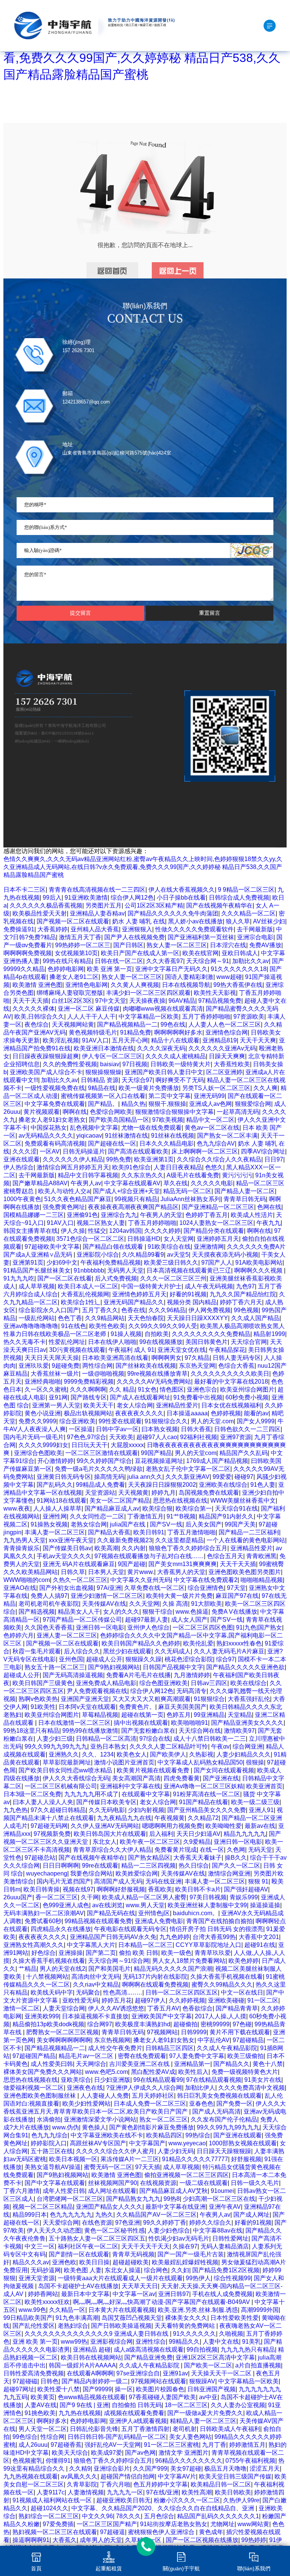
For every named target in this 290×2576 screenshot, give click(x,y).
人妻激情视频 (86, 2492)
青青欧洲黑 (261, 1556)
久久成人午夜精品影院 (227, 2048)
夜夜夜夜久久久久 (139, 1413)
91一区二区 (263, 2000)
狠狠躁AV (202, 2381)
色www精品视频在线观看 (92, 2397)
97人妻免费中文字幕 (197, 2056)
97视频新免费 (52, 1834)
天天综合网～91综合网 (119, 1961)
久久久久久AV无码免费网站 (154, 1382)
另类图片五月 (103, 905)
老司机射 (185, 2429)
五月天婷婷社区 (153, 2096)
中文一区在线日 (242, 1992)
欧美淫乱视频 (61, 1040)
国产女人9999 (256, 1421)
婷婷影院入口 (49, 2143)
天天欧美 (121, 1437)
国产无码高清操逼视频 (73, 1675)
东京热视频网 (112, 2040)
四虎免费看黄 (182, 1778)
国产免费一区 (234, 2104)
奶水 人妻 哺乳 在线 (139, 921)
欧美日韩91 (149, 1532)
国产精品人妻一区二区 (245, 1191)
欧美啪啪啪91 (190, 1723)
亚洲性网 (55, 1516)
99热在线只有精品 (67, 961)
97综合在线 (155, 1739)
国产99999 (97, 2389)
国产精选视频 (37, 1612)
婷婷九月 (164, 1493)
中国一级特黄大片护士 (151, 1286)
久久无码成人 (173, 1651)
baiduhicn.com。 (196, 1913)
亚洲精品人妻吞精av (97, 913)
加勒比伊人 (200, 2088)
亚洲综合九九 (119, 1215)
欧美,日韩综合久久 (39, 1017)
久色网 (236, 1850)
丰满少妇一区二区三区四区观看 (148, 993)
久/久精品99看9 (143, 1255)
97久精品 (197, 1358)
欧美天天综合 (70, 2453)
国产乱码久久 (55, 1485)
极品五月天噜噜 (225, 2469)
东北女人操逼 (123, 2270)
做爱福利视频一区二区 (34, 2088)
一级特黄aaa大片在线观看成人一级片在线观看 (120, 2278)
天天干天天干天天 (145, 2246)
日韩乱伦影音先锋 (94, 2429)
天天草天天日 (140, 2286)
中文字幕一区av (134, 2294)
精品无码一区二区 (187, 1191)
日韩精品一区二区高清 (106, 1739)
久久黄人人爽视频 (135, 985)
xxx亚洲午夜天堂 (71, 1540)
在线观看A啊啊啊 (90, 2373)
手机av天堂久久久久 (64, 1556)
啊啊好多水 (52, 2421)
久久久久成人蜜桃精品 (176, 1056)
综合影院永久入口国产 (49, 1310)
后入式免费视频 (116, 1278)
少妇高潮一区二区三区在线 (219, 2199)
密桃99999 (215, 2024)
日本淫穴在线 (228, 945)
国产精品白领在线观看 (114, 1247)
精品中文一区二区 (210, 1120)
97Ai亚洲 (109, 1588)
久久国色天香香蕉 (49, 1627)
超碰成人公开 (104, 1659)
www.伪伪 (66, 2127)
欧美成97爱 (106, 2453)
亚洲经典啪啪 (43, 1382)
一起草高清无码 (238, 1112)
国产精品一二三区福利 (249, 1532)
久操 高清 (175, 1604)
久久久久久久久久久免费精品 (211, 1334)
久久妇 (180, 2270)
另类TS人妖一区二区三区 (216, 1088)
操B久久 (236, 1858)
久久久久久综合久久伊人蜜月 (115, 2151)
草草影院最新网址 (67, 1762)
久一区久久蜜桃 (46, 1389)
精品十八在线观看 (175, 1040)
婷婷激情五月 (247, 2445)
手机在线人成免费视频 (222, 2294)
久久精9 (80, 2469)
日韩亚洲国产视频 (211, 2389)
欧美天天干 (99, 1405)
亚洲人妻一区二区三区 (67, 1635)
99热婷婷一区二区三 (83, 945)
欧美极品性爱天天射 (40, 913)
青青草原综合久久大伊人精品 (112, 1850)
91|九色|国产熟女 (259, 1627)
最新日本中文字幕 (85, 2294)
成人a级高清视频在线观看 (149, 2349)
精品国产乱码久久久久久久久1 (218, 2516)
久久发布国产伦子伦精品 (224, 2119)
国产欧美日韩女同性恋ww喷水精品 (66, 1770)
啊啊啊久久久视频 (259, 1270)
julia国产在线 (128, 1524)
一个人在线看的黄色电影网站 (246, 1540)
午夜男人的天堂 (161, 1215)
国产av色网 (140, 2453)
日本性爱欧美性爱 (234, 2318)
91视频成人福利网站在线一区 (53, 2500)
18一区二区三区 (186, 2405)
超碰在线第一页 (142, 1715)
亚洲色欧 (64, 2262)
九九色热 (15, 1810)
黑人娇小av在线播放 (195, 921)
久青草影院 (82, 2484)
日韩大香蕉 (196, 1429)
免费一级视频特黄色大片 (245, 2072)
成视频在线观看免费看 (134, 2413)
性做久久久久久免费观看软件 (194, 929)
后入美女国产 (204, 1524)
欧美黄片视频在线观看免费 (154, 1770)
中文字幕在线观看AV (132, 1183)
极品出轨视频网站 (88, 1413)
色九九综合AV (216, 1143)
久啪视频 (231, 2334)
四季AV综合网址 (263, 1151)
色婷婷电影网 (66, 969)
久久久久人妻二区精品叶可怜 (169, 1746)
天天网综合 (91, 2064)
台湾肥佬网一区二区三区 (70, 2199)
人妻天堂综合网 (64, 2008)
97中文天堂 (111, 1001)
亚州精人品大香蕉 (95, 929)
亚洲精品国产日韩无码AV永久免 (113, 1937)
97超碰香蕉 (66, 2445)
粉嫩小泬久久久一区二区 (187, 2500)
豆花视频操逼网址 (159, 1461)
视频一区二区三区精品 (43, 2207)
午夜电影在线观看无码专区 (130, 1929)
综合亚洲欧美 (77, 1421)
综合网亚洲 (248, 1746)
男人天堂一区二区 (43, 2429)
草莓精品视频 (100, 1715)
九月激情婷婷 (192, 1675)
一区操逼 (81, 1429)
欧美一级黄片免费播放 (149, 1088)
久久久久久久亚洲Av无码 (222, 1048)
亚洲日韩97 (174, 2294)
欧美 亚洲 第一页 (110, 969)
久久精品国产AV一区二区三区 (157, 2215)
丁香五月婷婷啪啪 (152, 1223)
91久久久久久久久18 (239, 969)
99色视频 (246, 1310)
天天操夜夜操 (147, 1001)
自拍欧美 (157, 1334)
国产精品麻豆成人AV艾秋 (174, 2191)
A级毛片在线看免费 (193, 1175)
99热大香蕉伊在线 (238, 985)
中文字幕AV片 (177, 2476)
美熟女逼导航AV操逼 (53, 2167)
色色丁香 (70, 1318)
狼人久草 (238, 921)
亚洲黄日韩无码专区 (64, 1477)
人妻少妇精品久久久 (244, 1754)
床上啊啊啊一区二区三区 (205, 1151)
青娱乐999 (244, 1897)
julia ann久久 (145, 1477)
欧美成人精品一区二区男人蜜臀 (144, 1897)
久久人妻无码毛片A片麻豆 (229, 1651)
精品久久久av (31, 2262)
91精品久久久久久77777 (195, 2159)
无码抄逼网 (46, 2270)
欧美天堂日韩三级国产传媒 (235, 2476)
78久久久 (128, 2516)
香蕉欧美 (160, 1889)
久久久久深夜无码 (161, 1048)
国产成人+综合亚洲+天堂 (126, 1191)
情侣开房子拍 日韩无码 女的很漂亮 (216, 1929)
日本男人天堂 (106, 1572)
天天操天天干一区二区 (222, 2373)
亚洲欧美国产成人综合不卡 (46, 1072)
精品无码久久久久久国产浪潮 (173, 1969)
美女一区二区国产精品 (120, 1501)
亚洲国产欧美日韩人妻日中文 (164, 1072)
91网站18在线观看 (62, 1501)
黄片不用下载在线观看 (240, 2032)
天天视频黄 (133, 1493)
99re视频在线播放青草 (157, 1374)
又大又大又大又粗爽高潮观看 (151, 1699)
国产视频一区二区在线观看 (73, 921)
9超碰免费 (66, 1366)
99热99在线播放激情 (90, 1731)
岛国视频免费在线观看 (209, 1493)
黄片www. (141, 1572)
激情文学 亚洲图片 (184, 2453)
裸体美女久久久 (186, 2318)
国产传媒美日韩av (67, 1548)
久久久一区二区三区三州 (173, 1278)
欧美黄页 (43, 2397)
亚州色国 (71, 1659)
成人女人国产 (189, 1620)
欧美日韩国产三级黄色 (43, 1683)
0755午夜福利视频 (250, 2461)
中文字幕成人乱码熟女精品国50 (200, 1762)
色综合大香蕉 (236, 1366)
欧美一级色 (176, 1953)
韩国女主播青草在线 (31, 1231)
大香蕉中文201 (259, 1937)
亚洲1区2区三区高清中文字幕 (215, 2357)
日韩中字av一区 (117, 1429)
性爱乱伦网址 (67, 1342)
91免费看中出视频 (198, 1397)
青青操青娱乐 (22, 1548)
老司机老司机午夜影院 (49, 1604)
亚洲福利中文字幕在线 (130, 1786)
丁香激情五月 (145, 1516)
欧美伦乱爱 (198, 1643)
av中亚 (208, 2397)
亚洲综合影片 (112, 2469)
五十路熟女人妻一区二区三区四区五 (97, 2238)
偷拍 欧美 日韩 (139, 1953)
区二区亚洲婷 (224, 1072)
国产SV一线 (166, 1524)
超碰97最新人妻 (147, 1620)
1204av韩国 (125, 1231)
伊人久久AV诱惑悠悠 (116, 2008)
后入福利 (161, 1834)
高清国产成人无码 (118, 1881)
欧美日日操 (94, 2262)
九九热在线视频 (80, 2413)
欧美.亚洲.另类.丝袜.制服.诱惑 (198, 2310)
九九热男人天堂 (25, 1540)
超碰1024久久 (49, 2508)
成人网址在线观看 (112, 2191)
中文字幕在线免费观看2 (206, 1580)
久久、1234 (98, 1754)
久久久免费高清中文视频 (251, 2088)
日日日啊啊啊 (61, 1866)
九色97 (245, 1286)
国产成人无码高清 (216, 2111)
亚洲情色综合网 (227, 1032)
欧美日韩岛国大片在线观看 (110, 1834)
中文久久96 (97, 2516)
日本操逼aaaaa (187, 1413)
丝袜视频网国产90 (113, 2183)
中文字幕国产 (147, 2143)
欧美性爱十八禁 (59, 2389)
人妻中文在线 (221, 2342)
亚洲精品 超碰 (92, 2349)
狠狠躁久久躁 (143, 1659)
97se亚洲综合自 (138, 2373)
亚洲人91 (261, 1810)
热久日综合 (194, 1866)
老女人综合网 (135, 1405)
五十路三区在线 (52, 2151)
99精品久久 (184, 2342)
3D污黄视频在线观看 (77, 1350)
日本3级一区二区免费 (32, 1794)
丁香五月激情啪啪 (191, 1532)
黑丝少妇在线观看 (127, 1651)
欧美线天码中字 (52, 1992)
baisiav (110, 1064)
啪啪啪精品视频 (262, 1580)
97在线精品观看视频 (214, 2080)
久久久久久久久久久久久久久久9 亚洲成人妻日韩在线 (97, 2334)
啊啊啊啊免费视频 (28, 953)
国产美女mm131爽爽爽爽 (183, 1564)
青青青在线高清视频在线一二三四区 (97, 890)
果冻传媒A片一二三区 (130, 2159)
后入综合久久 (82, 1651)
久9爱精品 (197, 1842)
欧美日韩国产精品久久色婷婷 (141, 1643)
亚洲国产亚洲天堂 (85, 1699)
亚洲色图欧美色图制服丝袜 (40, 2096)
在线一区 (212, 1850)
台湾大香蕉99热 (214, 1937)
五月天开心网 (130, 1040)
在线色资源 (97, 2223)
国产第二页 (101, 1953)
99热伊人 (198, 2278)
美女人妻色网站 (190, 2437)
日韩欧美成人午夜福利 (230, 2429)
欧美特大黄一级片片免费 (179, 1596)
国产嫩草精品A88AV (40, 1183)
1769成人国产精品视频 (217, 1461)
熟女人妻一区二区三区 (177, 945)
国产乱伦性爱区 (34, 2326)
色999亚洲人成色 (66, 1905)
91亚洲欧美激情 (86, 898)
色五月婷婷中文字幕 (160, 2484)
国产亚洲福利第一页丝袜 (201, 937)
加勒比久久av (251, 961)
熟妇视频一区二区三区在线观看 (55, 2532)
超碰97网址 (19, 2389)
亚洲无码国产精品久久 (134, 1302)
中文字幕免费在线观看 (55, 1104)
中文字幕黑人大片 (91, 1945)
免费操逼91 (19, 929)
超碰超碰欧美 (131, 2262)
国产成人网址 (251, 2215)
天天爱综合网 (61, 2223)
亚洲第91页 (28, 1262)
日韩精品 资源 (100, 1080)
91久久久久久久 (194, 2334)
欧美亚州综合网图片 (247, 1389)
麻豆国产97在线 (237, 1596)
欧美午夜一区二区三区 (150, 1842)
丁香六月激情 (22, 2191)
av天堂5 (178, 1255)
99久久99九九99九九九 (56, 1746)
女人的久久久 (121, 1612)
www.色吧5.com (106, 2072)
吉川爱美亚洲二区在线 (140, 2064)
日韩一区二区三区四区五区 (182, 1992)
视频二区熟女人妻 (101, 1223)
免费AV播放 (265, 945)
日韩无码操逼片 (84, 1151)
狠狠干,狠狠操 (167, 1104)
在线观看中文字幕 (146, 1794)
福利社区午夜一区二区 (88, 2246)
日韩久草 (73, 1572)
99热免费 (119, 1159)
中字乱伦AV (214, 2040)
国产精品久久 (231, 2064)
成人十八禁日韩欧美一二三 (210, 1739)
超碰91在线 (260, 1945)
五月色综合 (159, 2516)
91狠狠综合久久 (166, 1421)
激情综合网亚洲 (229, 1873)
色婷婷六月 (19, 1635)
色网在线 (269, 1207)
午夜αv (220, 1746)
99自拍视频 (202, 2349)
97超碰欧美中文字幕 (52, 1247)
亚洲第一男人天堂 (56, 1405)
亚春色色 (201, 2104)
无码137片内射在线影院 (155, 1977)
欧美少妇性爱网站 (86, 2104)
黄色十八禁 (268, 2064)
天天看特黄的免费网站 (185, 2326)
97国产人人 (217, 1262)
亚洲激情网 (209, 1247)
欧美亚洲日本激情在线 (104, 1048)
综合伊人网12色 (132, 898)
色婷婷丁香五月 (207, 1215)
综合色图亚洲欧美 (164, 1683)
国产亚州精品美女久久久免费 (207, 1810)
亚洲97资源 (236, 1437)
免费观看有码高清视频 (55, 1143)
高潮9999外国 (260, 2310)
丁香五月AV (163, 2008)
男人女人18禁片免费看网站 (189, 1961)
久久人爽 (265, 1088)
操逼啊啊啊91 (31, 2540)
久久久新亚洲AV (187, 1477)
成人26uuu (33, 2445)
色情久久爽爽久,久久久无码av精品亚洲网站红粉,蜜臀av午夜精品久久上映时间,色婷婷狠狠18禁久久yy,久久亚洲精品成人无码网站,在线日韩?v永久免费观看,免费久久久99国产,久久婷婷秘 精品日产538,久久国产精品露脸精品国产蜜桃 (143, 867)
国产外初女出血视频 (66, 1588)
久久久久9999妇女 (43, 1445)
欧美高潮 (106, 1548)
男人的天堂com (196, 1453)
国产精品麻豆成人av (112, 1508)
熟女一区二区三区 (164, 2119)
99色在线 (173, 1024)
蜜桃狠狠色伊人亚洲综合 (162, 2532)
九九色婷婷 (174, 1937)
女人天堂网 (179, 1239)
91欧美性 (43, 1707)
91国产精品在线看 (204, 1802)
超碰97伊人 (150, 2000)
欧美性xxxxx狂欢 (47, 2302)
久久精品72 (203, 1818)
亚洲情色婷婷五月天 (139, 1294)
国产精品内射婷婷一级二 (95, 2381)
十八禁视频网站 (47, 1977)
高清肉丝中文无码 (96, 1977)
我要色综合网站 (91, 1873)
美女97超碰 (186, 2469)
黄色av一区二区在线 (212, 1128)
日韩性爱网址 (230, 2238)
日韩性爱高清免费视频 (34, 2373)
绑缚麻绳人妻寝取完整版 (70, 993)
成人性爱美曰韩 (52, 2064)
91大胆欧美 (207, 1604)
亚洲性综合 (151, 2342)
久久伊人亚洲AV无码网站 (105, 1826)
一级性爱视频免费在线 (55, 1088)
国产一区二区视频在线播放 (202, 2540)
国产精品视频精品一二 (127, 1024)
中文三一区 (40, 2246)
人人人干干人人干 (91, 1017)
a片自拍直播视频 (258, 2365)
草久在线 (176, 1183)
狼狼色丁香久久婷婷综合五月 (188, 1548)
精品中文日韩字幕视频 (88, 1175)
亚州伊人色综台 (148, 1627)
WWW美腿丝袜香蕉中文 (243, 1501)
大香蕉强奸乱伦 (249, 1699)
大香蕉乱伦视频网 (85, 1294)
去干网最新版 (255, 929)
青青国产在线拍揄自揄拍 (219, 1921)
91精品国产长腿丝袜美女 (37, 1270)
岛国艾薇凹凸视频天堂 (132, 2318)
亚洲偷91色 (82, 1215)
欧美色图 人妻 (83, 2270)
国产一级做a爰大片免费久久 (205, 2413)
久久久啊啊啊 (88, 1389)
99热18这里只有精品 (31, 1731)
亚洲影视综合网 (111, 2342)
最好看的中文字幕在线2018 (231, 1382)
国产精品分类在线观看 (214, 1231)
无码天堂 (260, 1850)
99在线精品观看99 (158, 2080)
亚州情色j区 (154, 1913)
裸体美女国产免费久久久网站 (43, 2072)
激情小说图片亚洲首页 (124, 1762)
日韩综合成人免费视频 (239, 898)
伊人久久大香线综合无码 (76, 1778)
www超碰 (229, 977)
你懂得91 (58, 2461)
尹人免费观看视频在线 (97, 1691)
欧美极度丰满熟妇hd (143, 2024)
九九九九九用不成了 (91, 1794)
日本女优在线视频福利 (231, 1405)
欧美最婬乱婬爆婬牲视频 (185, 2262)
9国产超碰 (132, 1564)
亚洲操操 (71, 1953)
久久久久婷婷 (162, 1231)
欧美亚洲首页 (264, 1786)
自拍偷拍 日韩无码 (137, 2405)
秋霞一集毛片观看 (37, 1651)
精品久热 (133, 1104)
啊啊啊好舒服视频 (121, 1889)
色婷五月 (179, 1715)
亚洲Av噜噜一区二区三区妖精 (203, 1786)
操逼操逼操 (265, 1905)
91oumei (222, 2191)
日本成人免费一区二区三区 (150, 2104)
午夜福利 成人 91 (131, 1350)
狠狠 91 (258, 1881)
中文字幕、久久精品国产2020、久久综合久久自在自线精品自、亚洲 (164, 2508)
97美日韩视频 (208, 1897)
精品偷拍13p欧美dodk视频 (48, 2024)
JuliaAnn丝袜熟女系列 (191, 1199)
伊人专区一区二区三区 (112, 1056)
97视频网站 (162, 2032)
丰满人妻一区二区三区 (55, 1532)
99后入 (52, 898)
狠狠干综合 (157, 1612)
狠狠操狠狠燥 (103, 1072)
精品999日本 (30, 2215)
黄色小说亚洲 (43, 1413)
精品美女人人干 (79, 1612)
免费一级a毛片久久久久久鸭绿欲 (99, 1469)
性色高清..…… (123, 1992)
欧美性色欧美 (107, 1326)
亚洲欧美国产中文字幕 (162, 2016)
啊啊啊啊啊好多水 (178, 1032)
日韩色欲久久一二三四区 (247, 1429)
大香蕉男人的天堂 (181, 1572)
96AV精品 (182, 1001)
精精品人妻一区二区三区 (203, 2421)
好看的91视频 (188, 1294)
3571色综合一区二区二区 (90, 1239)
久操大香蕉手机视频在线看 (49, 1961)
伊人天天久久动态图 (54, 2230)
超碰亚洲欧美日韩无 (123, 2500)
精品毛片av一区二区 (87, 2056)
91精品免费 (136, 1032)
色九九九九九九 (71, 2215)
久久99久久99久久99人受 (163, 1326)
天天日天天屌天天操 (52, 1358)
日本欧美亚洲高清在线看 (115, 1358)
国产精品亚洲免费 (148, 2357)
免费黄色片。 (137, 1707)
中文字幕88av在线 (218, 2230)
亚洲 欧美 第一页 (35, 2342)
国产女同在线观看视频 (224, 1770)
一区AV (50, 1151)
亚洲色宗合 (202, 1389)
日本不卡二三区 (25, 890)
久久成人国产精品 (255, 1318)
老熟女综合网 (89, 1524)
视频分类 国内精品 (192, 1302)
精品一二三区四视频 (148, 1866)
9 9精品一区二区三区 (246, 890)
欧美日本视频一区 (73, 2159)
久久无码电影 (107, 1810)
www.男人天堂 (145, 1905)
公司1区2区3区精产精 (154, 905)
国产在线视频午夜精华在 (219, 905)
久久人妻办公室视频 (238, 2405)
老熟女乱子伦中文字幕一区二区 (188, 1469)
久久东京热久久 (142, 1175)
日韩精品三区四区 (170, 2048)
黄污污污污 (237, 1175)
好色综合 (43, 1953)
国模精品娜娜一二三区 (34, 1215)
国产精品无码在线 (111, 1913)
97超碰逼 (113, 2532)
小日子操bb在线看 (181, 898)
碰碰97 (244, 1477)
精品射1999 (269, 1334)
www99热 (74, 2342)
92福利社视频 (199, 1437)
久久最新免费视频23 (125, 1540)
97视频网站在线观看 (159, 2381)
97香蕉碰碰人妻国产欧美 (162, 2397)
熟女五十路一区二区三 (55, 1667)
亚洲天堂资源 (37, 2278)
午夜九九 (268, 1223)
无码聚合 (88, 1992)
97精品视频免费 (220, 1001)
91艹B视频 (181, 1516)
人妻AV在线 (41, 2405)
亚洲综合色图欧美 (38, 1453)
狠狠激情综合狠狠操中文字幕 (174, 1112)
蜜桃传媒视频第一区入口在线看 (103, 1096)
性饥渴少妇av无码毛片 (179, 2238)
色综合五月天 (225, 1556)
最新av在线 (260, 1826)
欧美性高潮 (197, 2492)
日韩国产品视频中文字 (173, 1667)
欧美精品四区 (164, 2135)
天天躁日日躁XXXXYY (197, 1318)
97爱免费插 (58, 2524)
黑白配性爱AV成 (153, 2072)
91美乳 (251, 2342)
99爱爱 (222, 1477)
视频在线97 (78, 1889)
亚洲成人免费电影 (159, 1921)
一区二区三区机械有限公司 (61, 1786)
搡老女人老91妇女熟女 (164, 2040)
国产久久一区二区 (236, 1866)
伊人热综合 (19, 1167)
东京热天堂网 (197, 1366)
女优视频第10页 (76, 953)
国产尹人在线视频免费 (134, 937)
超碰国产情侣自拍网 (128, 2476)
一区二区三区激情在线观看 (102, 1453)
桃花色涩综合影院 (189, 1659)
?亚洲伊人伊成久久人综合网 (144, 2088)
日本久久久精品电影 (167, 1143)
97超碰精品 (248, 2040)
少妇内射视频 (146, 1810)
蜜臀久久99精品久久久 (222, 1985)
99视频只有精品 (136, 1199)
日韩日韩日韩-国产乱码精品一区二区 (117, 2437)
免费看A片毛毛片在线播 (138, 1675)
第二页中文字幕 (170, 1096)
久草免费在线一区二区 (154, 1588)
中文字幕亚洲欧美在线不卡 (107, 2135)
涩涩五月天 (265, 2469)
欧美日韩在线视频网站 (91, 2357)
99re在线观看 (100, 1866)
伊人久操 (73, 1231)
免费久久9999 (37, 1421)
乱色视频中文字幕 (94, 1128)
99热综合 (198, 2135)
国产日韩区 (128, 945)
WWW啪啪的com (27, 1580)
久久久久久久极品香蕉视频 (46, 905)
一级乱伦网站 (37, 1318)
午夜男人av (86, 1183)
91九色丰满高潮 (77, 2318)
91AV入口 (95, 1040)
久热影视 (201, 1754)
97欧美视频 (168, 1120)
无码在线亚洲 (164, 1881)
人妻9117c (51, 2492)
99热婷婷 (254, 2540)
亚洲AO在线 (20, 1588)
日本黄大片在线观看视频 (122, 2310)
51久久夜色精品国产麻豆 (78, 1199)
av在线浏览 (107, 1905)
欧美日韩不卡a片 (198, 1889)
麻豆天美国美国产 (182, 1707)
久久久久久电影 (212, 1183)
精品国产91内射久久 (226, 1516)
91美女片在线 (263, 2080)
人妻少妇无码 (176, 2151)
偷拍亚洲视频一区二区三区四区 (187, 2175)
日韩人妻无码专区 (237, 1358)
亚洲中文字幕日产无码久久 (171, 969)
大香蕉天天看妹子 (197, 1858)
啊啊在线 (75, 1112)
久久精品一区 (67, 2310)
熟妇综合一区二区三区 (49, 2516)
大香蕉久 (65, 2540)
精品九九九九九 (245, 1834)
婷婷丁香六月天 (241, 1302)
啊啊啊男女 (167, 1358)
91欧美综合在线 (169, 1247)
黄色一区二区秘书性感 (114, 2230)
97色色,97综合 (86, 1437)
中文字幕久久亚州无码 (140, 1580)
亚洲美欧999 (42, 2016)
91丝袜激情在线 (126, 1136)
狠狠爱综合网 (253, 1104)
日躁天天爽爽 (227, 1056)
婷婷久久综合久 (210, 2223)
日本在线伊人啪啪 (112, 1342)
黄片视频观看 (42, 1112)
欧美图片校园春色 (160, 2389)
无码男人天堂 (125, 1270)
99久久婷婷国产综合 (104, 1461)
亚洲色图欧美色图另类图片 (245, 1572)
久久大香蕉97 (165, 961)
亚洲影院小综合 (98, 1255)
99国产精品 (156, 1453)
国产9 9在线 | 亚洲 (84, 2405)
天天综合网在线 (200, 1731)
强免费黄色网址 (64, 1207)
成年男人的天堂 (101, 2540)
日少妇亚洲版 (112, 2080)
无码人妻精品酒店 (225, 2246)
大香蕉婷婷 (52, 929)
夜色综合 (37, 1024)
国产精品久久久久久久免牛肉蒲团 (173, 913)
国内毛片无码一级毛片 (34, 1437)
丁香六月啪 (115, 2484)
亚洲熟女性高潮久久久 (34, 1945)
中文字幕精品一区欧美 (149, 1017)
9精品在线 (102, 1088)
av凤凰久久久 (79, 2476)
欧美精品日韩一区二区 (221, 2484)
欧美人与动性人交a (64, 1191)
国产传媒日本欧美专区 (106, 1802)
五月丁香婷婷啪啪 (206, 1017)
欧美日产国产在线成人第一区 (140, 953)
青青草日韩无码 (245, 1199)
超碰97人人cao (157, 1437)
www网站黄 (253, 2524)
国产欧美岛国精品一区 (119, 1120)
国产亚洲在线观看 (238, 2135)
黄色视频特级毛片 (93, 1032)
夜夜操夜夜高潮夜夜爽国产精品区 (133, 1207)
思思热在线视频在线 (180, 1501)
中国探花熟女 (49, 1128)
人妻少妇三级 (55, 1739)
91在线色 (74, 1326)
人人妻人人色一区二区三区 (225, 1024)
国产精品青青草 (237, 2008)
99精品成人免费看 (100, 1485)
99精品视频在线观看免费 (98, 1921)
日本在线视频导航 (186, 985)
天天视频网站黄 (73, 1024)
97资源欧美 (249, 1017)
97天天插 (148, 2167)
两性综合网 (97, 1366)
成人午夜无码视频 (209, 1286)
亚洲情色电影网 (86, 985)
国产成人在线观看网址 (140, 1397)
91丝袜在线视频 (173, 1136)
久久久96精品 (167, 1310)
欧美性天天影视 (215, 993)
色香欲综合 (197, 2008)
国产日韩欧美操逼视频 (121, 2326)
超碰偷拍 (185, 2024)
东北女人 (105, 1842)
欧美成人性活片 (252, 1215)
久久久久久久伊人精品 (73, 1159)
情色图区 (172, 1389)
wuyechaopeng (47, 1873)
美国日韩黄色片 (207, 1342)
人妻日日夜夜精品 (178, 1167)
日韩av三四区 (209, 1683)
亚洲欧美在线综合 (223, 1485)
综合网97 (100, 2024)
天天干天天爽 (258, 1040)
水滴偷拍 (49, 2119)
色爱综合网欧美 (111, 1112)
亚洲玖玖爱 (34, 1366)
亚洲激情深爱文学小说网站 (100, 2119)
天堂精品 (240, 1715)
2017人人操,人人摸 (221, 2016)
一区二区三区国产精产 (107, 2524)
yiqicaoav (89, 1136)
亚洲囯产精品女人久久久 (109, 2207)
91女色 (147, 1389)
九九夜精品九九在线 (124, 1818)
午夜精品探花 (227, 1350)
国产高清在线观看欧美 (138, 1151)
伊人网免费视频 (210, 1310)
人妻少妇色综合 (169, 2230)
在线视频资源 (158, 2183)
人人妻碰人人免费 (105, 2096)
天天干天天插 (31, 1001)
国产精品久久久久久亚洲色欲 (245, 1667)
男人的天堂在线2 (62, 1969)
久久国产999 (150, 2469)
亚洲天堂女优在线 (182, 1350)
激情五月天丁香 (80, 937)
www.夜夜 (17, 1508)
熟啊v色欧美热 (38, 1699)
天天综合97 (137, 1080)
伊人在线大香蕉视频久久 (182, 890)
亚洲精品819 (220, 1040)
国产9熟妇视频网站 (114, 1667)
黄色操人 (94, 2127)
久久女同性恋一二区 (97, 1516)
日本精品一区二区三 (145, 1945)
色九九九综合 (49, 2135)
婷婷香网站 (43, 2294)
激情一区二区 (22, 2008)
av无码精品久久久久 (46, 1136)
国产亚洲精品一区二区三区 (218, 1207)
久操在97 (185, 2246)
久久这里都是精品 (179, 1540)
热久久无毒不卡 (25, 1342)
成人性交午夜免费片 (115, 2048)
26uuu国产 (18, 1897)
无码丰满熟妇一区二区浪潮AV (44, 1913)
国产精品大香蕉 (109, 1532)
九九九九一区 (125, 2492)
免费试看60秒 (43, 1921)
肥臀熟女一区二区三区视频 (62, 2032)
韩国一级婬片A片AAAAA (82, 2365)
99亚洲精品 (209, 1715)
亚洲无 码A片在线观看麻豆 (79, 1564)
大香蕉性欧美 (232, 1064)
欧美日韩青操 (42, 1889)
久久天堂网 (144, 1604)
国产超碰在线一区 (112, 1143)
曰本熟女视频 (160, 1429)
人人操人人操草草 (57, 1508)
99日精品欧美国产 (28, 2318)
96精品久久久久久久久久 (189, 2461)
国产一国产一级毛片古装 (191, 2254)
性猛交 (97, 1231)
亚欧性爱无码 (80, 2000)
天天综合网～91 (208, 961)
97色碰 (242, 2024)
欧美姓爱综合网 (137, 1873)
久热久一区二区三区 (80, 1580)
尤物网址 (222, 2524)
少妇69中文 (62, 1262)
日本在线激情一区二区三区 (74, 1723)
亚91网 (58, 1397)
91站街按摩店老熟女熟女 (174, 2524)
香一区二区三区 (57, 1897)
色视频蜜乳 (28, 2461)
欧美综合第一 (194, 1508)
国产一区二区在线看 (65, 1278)
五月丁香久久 (100, 1310)
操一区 (124, 2389)
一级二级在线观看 (204, 2183)
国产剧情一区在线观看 (79, 2254)
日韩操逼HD (144, 1239)
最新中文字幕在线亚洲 (176, 2207)
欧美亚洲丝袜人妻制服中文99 (207, 1905)
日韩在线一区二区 (119, 961)
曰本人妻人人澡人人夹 (43, 1802)
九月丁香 (214, 2445)
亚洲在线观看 (22, 1159)
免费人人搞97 (49, 1596)
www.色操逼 (192, 1612)
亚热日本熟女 (108, 1746)
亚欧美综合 (76, 2080)
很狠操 (255, 1762)
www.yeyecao (187, 2143)
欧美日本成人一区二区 (88, 1286)
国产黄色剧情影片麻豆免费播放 (151, 2127)
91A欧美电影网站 (259, 1262)
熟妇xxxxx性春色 (239, 1643)
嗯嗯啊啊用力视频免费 (172, 1826)
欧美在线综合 (248, 1683)
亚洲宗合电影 (255, 937)
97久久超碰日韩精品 (58, 1810)
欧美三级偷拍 (245, 2056)
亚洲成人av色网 (211, 1104)
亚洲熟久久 (64, 1754)
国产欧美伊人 (168, 1754)
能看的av (256, 1413)
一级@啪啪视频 (103, 1374)
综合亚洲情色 (206, 1588)
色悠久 (214, 1167)
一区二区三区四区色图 (203, 1627)
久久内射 (134, 1548)
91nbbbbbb (89, 1270)
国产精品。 (103, 1104)
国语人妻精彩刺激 (189, 977)
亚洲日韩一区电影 (100, 1627)
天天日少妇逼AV (198, 1834)
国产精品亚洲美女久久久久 (247, 1723)
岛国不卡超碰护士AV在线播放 (78, 2286)
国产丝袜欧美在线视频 (146, 1366)
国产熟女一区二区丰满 (227, 1136)
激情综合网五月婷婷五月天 (73, 1167)
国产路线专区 (89, 1397)
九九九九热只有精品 (248, 2349)
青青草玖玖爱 (213, 1953)
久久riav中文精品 (96, 1985)
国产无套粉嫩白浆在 (148, 1731)
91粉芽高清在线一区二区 (207, 1794)
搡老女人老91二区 (74, 977)
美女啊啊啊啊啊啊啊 (64, 2040)
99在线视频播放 (161, 1342)
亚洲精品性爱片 (177, 1405)
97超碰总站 (40, 1858)
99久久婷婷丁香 (165, 2223)
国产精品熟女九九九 (133, 2199)
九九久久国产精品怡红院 (243, 1294)
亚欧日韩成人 (240, 953)
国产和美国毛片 (110, 1969)
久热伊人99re (241, 2500)
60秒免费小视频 (247, 1397)
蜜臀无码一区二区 (108, 2167)
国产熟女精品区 (149, 1858)
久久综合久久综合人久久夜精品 (219, 1159)
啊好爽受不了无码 (180, 1080)
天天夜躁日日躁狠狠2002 (162, 1485)
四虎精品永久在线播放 (61, 1929)
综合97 (225, 1659)
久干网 (90, 1897)
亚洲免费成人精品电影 (106, 1683)
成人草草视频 (37, 1286)
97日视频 (135, 1064)
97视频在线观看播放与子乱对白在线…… (149, 1556)
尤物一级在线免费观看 (151, 1128)
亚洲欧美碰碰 (226, 2000)
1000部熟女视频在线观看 (243, 2143)
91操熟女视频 (49, 1524)
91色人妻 (263, 1485)
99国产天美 (240, 1524)
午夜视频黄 (170, 1818)
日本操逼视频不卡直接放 (95, 2016)
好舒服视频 (246, 2159)
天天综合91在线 (236, 1508)
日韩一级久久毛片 (255, 2183)
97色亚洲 (128, 2223)
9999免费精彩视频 (89, 1382)
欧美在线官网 (201, 953)
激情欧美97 (239, 1731)
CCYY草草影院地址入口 (208, 1945)
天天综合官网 (249, 1342)
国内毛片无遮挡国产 (64, 1881)
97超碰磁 (25, 2381)
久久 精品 (122, 1389)
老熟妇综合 (73, 2326)
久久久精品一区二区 (248, 913)
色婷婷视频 (226, 1413)
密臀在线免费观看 (142, 2056)
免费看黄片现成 (176, 1850)
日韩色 (49, 2381)
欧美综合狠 (157, 1508)
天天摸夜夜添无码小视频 (225, 1255)
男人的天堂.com (212, 1421)
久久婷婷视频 (187, 2000)
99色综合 (25, 2437)
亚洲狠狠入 (137, 929)
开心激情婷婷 (56, 1461)
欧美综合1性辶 (81, 1302)
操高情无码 (109, 1477)
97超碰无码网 (49, 1826)
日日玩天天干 (89, 1445)
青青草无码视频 (133, 2254)
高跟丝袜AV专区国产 (98, 2143)
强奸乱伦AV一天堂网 (113, 2445)
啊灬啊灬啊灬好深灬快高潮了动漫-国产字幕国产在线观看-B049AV (162, 2302)
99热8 (172, 2199)
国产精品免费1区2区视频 (226, 2270)
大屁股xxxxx (127, 1445)
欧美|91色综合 (131, 1167)
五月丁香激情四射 (145, 2429)
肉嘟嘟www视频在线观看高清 (163, 1009)
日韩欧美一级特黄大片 (180, 1064)
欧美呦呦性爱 (224, 1826)
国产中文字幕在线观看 (55, 2183)
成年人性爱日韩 (64, 2191)
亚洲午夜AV (225, 2207)
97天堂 (236, 1588)
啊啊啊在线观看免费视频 (155, 1985)
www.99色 (32, 2310)
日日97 (274, 1159)
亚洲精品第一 (192, 2064)
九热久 (104, 2215)
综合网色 (156, 2270)
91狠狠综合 (209, 1699)
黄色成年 (211, 2532)
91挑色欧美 (40, 2413)
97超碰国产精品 (34, 2056)
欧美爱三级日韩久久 (171, 1262)
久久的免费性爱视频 (70, 1064)
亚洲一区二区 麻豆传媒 (89, 1009)
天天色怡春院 (146, 1318)
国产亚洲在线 (221, 1778)
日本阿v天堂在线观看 (87, 1707)
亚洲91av (175, 2373)
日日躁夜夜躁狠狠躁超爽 (46, 1056)
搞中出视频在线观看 (141, 1723)
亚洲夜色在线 (85, 2088)
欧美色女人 (132, 1754)
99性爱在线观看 (120, 1421)
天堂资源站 (100, 1493)
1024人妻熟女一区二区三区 (216, 1223)
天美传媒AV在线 (104, 1604)
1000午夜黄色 (22, 1199)
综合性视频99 (232, 2278)
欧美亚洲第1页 (154, 1159)
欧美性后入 (193, 2072)
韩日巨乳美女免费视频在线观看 (219, 2096)
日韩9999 (194, 2032)
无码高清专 (191, 1691)
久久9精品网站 (105, 1318)
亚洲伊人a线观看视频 (138, 2421)
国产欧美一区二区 (208, 2365)
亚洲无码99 (209, 1096)
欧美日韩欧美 (233, 2492)
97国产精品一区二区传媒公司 (82, 1620)
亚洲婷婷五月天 (218, 1239)
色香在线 (133, 1310)
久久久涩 (25, 1151)
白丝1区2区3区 (72, 1001)
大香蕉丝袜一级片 (55, 1374)
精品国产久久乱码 (244, 1453)
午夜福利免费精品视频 (111, 1262)
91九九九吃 (19, 1278)
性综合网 (52, 2437)
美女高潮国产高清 (136, 1778)
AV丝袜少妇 (269, 921)
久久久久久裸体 (34, 1009)
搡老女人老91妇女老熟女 (52, 1120)
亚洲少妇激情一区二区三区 (107, 1596)
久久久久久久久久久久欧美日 (230, 1374)
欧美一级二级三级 (255, 1802)
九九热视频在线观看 (31, 2476)
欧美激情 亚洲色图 (37, 985)
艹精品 (28, 1969)
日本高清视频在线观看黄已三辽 (189, 1270)
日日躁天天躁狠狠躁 (224, 2151)
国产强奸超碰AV (246, 1889)
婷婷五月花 (117, 2000)
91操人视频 (126, 1334)
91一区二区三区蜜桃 (171, 2445)
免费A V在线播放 (234, 1612)
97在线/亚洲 (162, 2492)
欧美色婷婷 (244, 1961)
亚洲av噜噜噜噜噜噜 (31, 1326)
